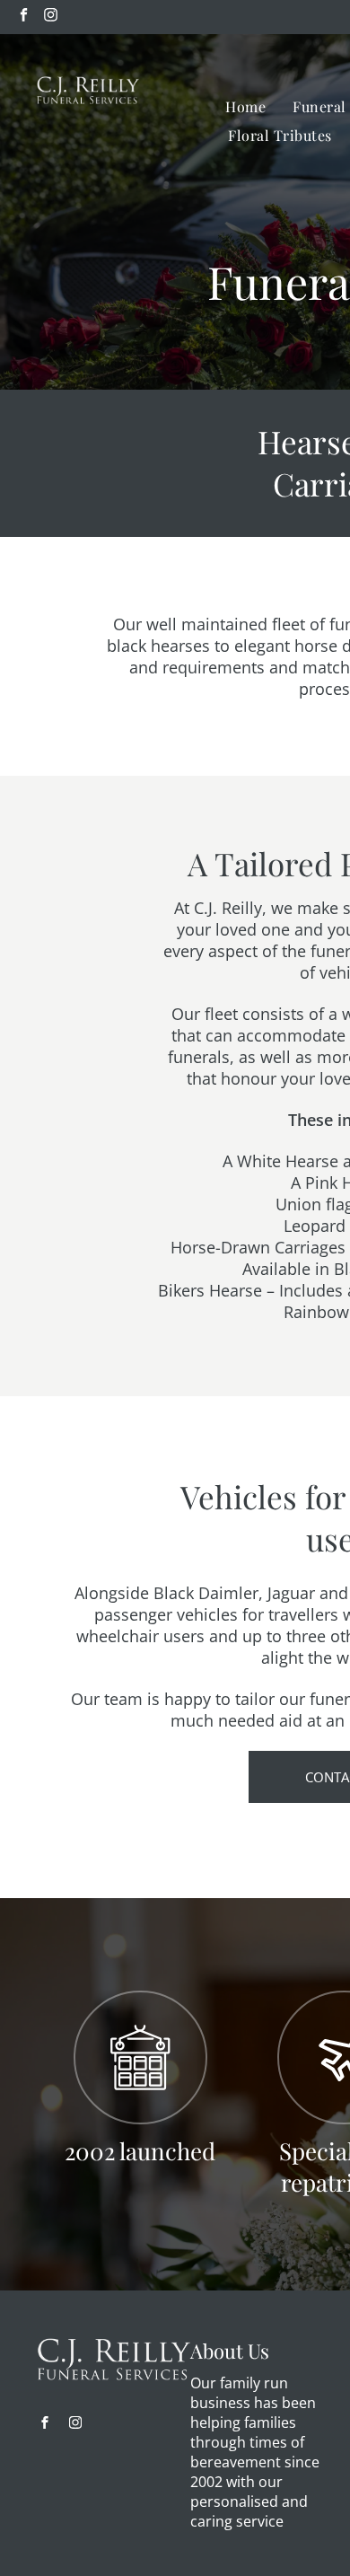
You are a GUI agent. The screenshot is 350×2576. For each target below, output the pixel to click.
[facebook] (24, 17)
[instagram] (51, 17)
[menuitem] (245, 106)
